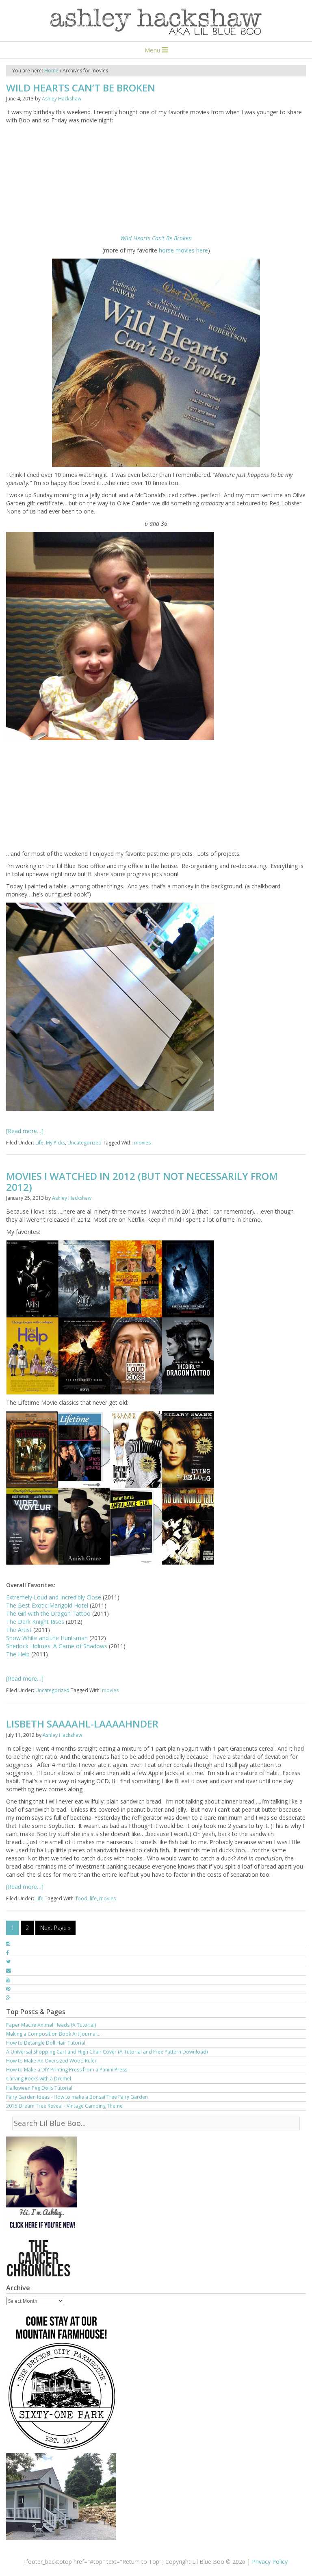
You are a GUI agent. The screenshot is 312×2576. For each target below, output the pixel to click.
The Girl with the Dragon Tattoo (48, 1613)
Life (39, 1143)
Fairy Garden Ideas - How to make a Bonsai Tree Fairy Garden (77, 2097)
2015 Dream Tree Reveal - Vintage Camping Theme (64, 2106)
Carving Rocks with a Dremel (39, 2079)
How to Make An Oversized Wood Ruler (51, 2061)
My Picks (55, 1143)
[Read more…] (25, 1131)
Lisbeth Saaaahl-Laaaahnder (82, 1724)
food (82, 1898)
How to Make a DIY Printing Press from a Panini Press (67, 2070)
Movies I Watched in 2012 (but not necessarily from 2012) (142, 1181)
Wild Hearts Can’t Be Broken (81, 88)
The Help (18, 1654)
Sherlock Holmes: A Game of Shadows (57, 1646)
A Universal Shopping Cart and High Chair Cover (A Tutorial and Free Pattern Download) (107, 2052)
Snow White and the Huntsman (48, 1638)
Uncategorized (84, 1143)
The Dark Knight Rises (36, 1622)
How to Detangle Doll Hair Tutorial (46, 2043)
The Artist (20, 1630)
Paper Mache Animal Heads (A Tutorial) (51, 2025)
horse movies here (183, 250)
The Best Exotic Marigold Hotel (48, 1605)
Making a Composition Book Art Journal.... (54, 2034)
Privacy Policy (270, 2562)
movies (142, 1143)
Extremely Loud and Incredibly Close (54, 1597)
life (93, 1898)
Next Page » (55, 1928)
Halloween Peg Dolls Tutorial (39, 2088)
